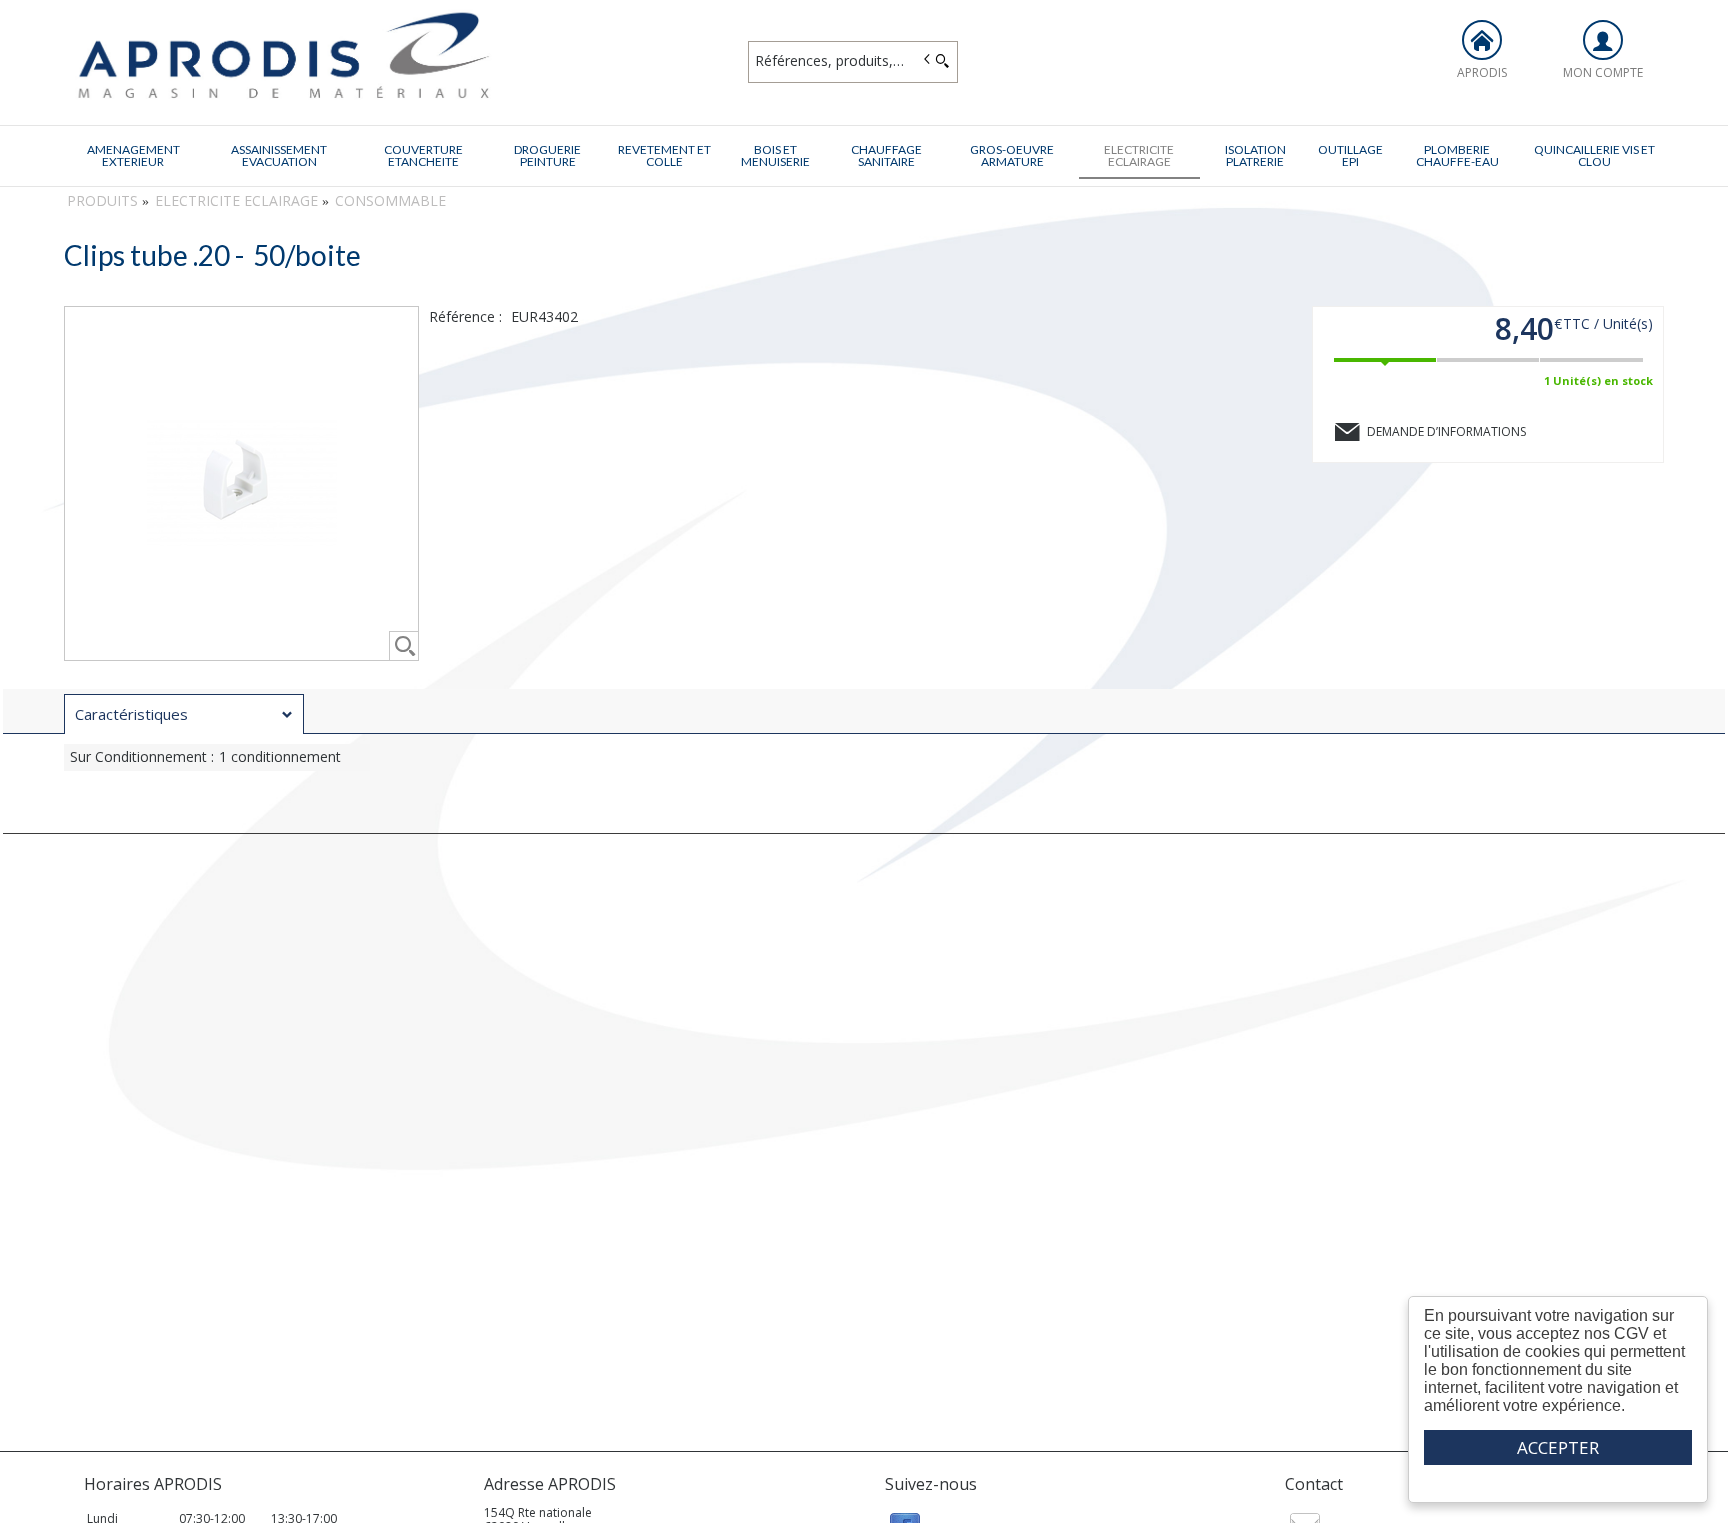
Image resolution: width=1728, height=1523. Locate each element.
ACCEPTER (1558, 1447)
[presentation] (184, 714)
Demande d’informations (1446, 431)
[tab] (184, 714)
